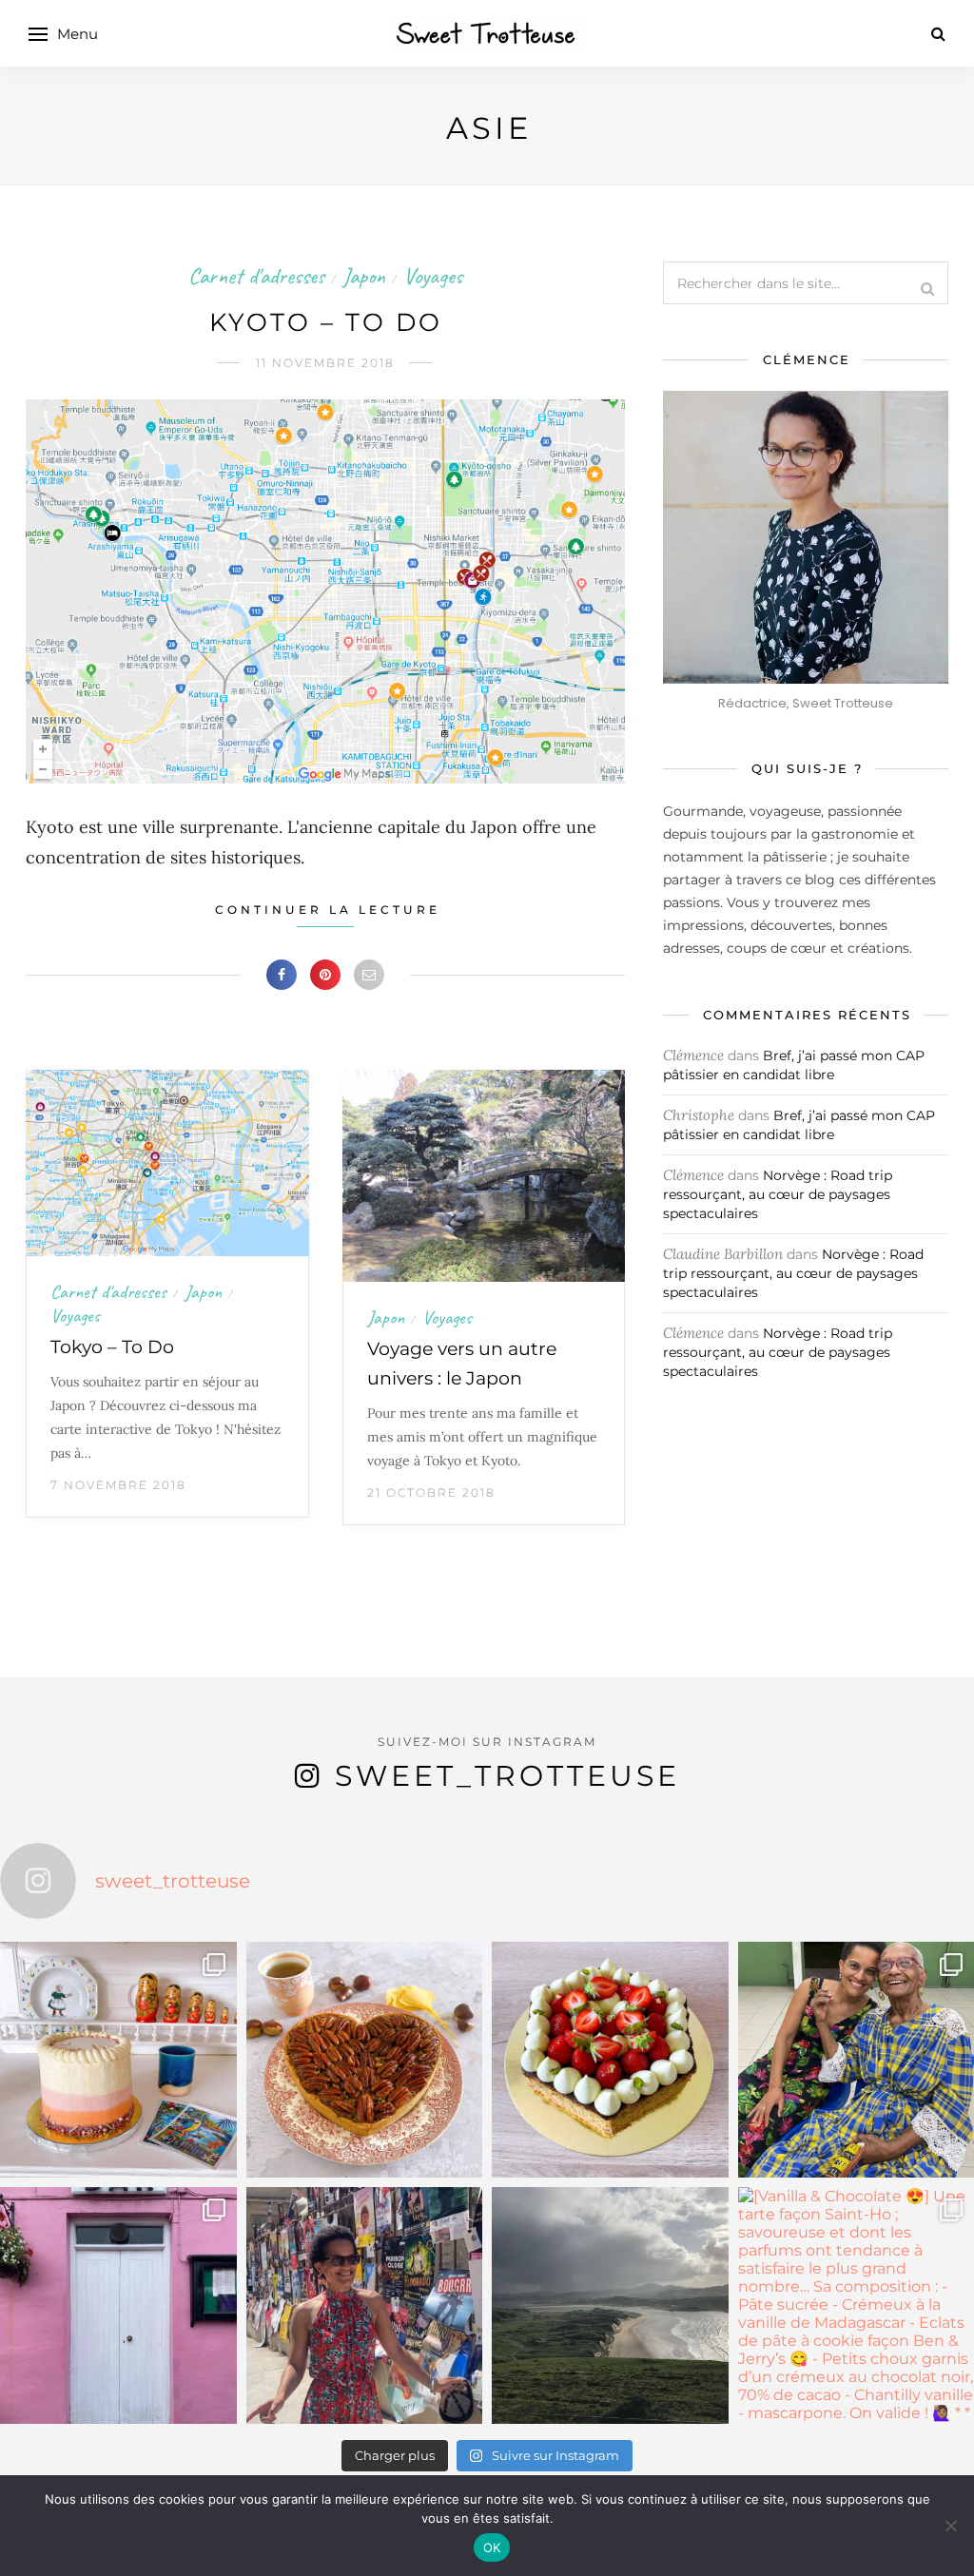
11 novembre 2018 (325, 363)
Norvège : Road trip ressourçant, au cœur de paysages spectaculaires (778, 1194)
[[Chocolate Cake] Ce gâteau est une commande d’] (118, 2060)
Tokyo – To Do (112, 1347)
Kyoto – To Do (326, 322)
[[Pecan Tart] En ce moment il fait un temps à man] (365, 2060)
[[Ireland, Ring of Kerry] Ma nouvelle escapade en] (118, 2305)
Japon (364, 276)
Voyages (433, 276)
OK (492, 2547)
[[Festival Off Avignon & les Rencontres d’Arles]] (365, 2305)
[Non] (950, 2526)
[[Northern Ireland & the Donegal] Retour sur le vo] (610, 2305)
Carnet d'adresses (256, 276)
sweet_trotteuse (507, 1776)
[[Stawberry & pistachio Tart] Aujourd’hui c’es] (610, 2060)
